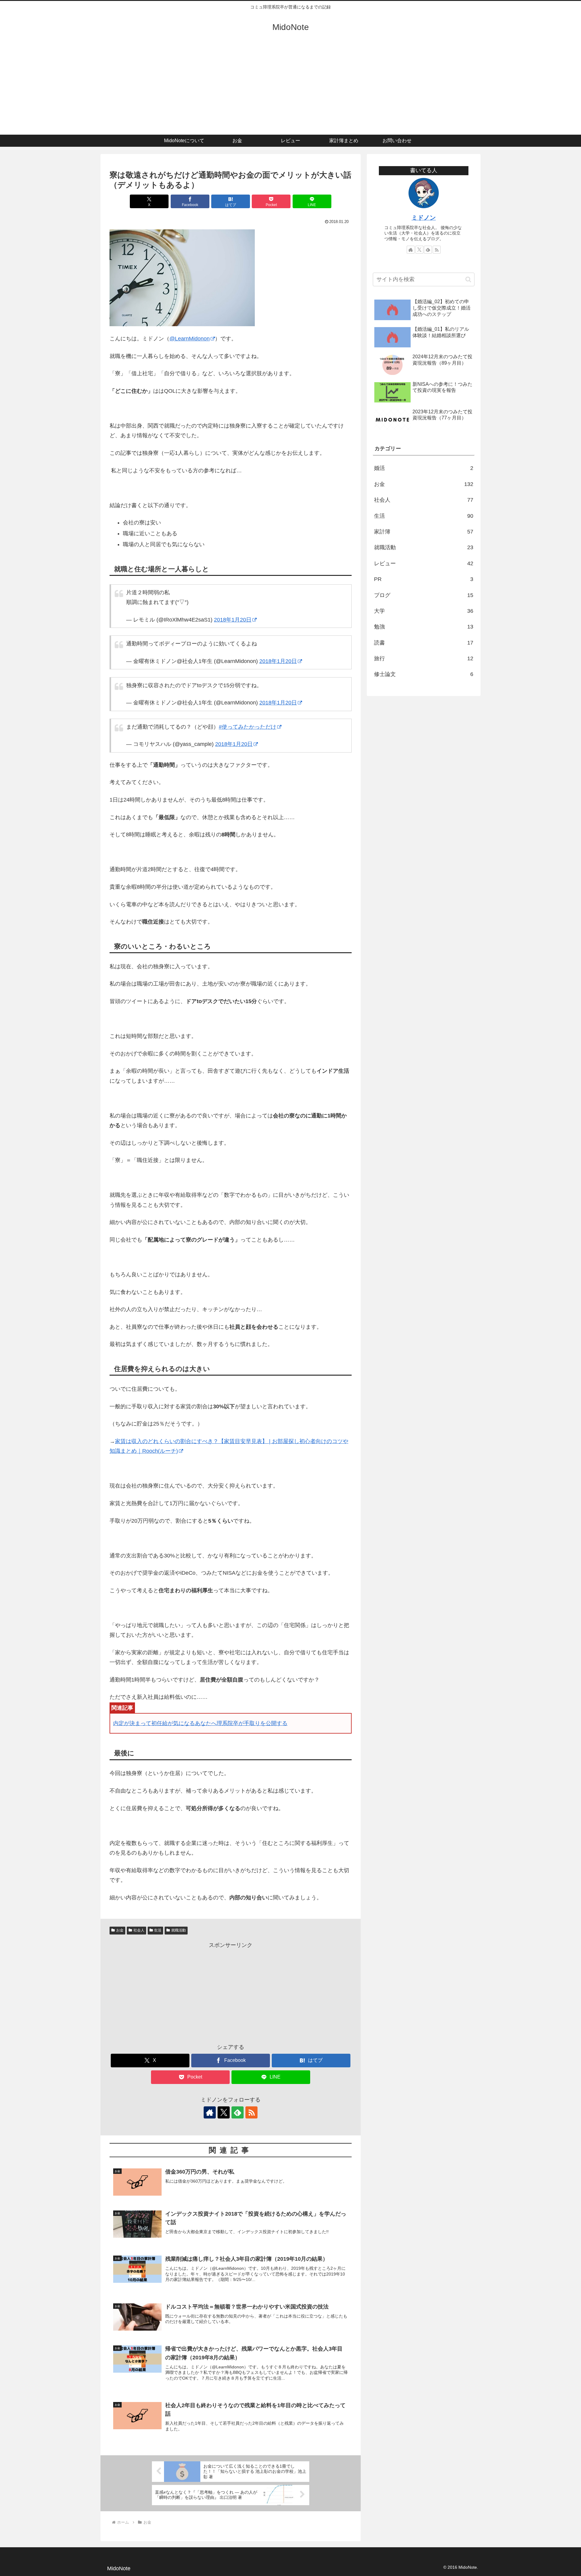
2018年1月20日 (233, 620)
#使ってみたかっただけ (248, 727)
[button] (468, 279)
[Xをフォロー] (224, 2112)
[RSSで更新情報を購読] (251, 2112)
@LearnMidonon (190, 339)
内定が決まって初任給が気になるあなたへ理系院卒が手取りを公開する (200, 1723)
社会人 (139, 1930)
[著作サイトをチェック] (210, 2112)
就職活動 (179, 1930)
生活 (158, 1930)
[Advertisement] (290, 89)
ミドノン (424, 218)
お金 (120, 1930)
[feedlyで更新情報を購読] (238, 2112)
